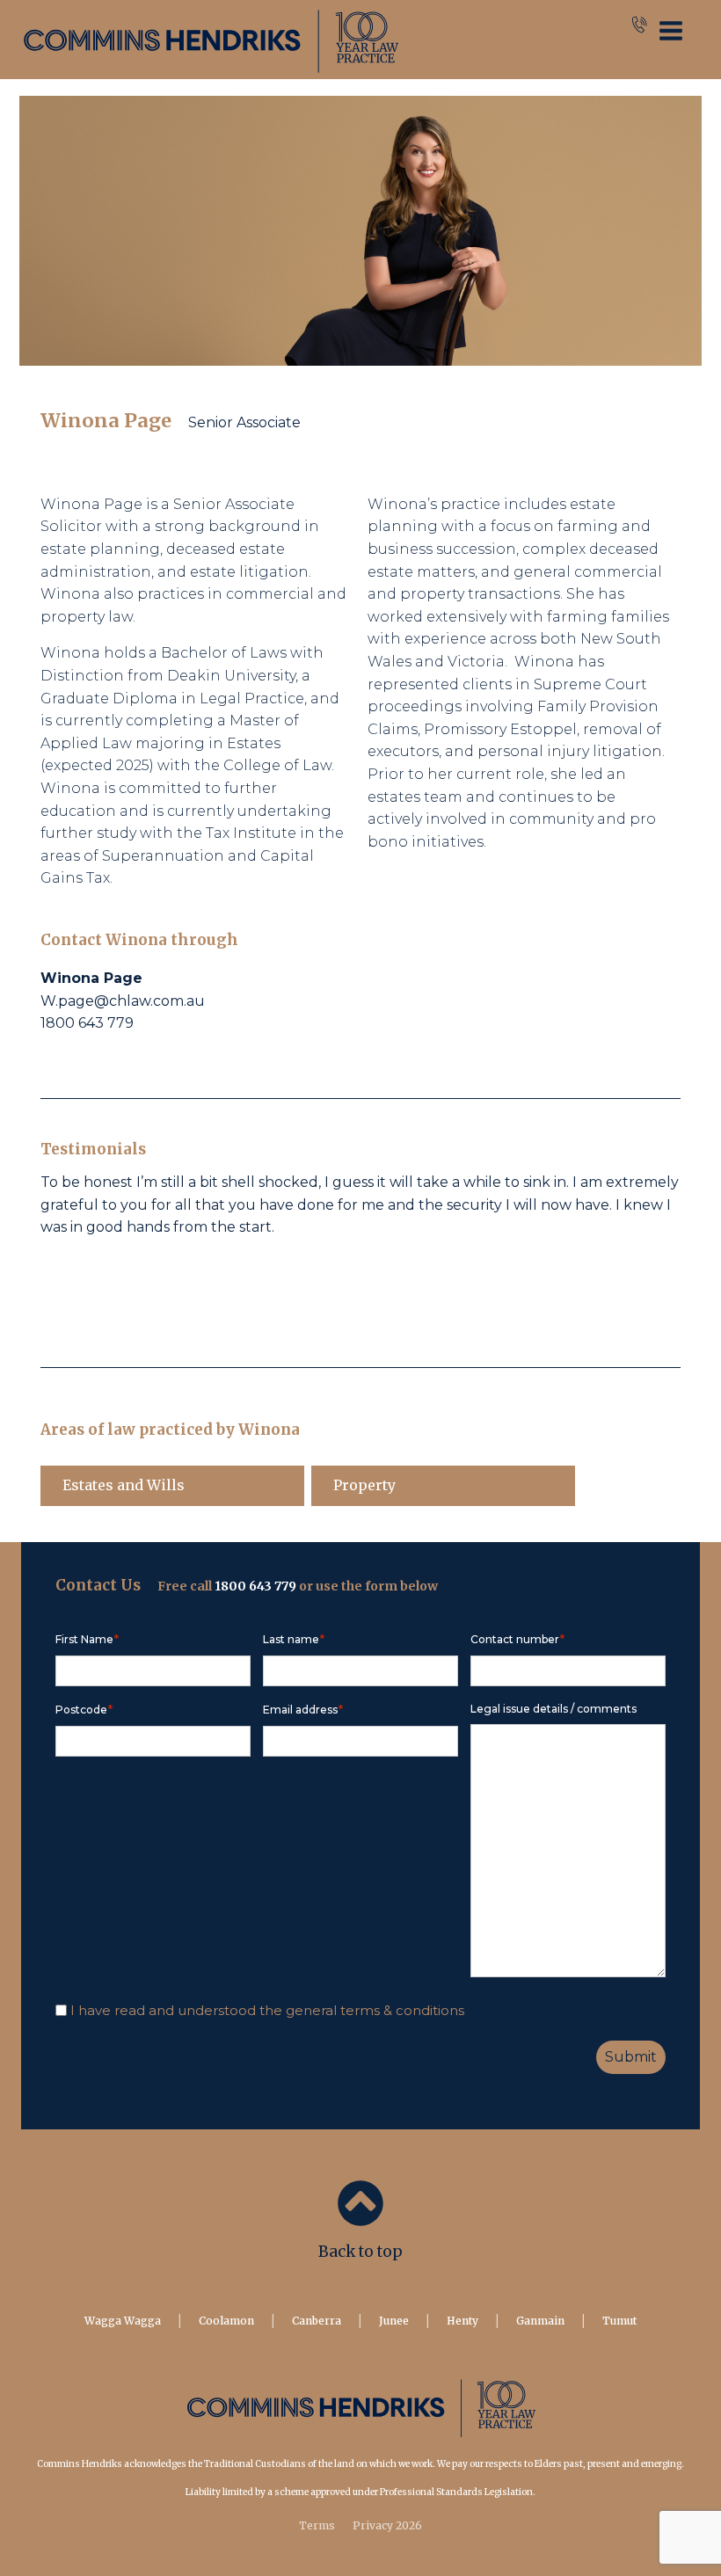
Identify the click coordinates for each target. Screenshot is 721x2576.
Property (364, 1485)
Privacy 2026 (387, 2525)
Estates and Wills (124, 1485)
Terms (317, 2525)
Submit (631, 2057)
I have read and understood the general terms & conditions (267, 2010)
